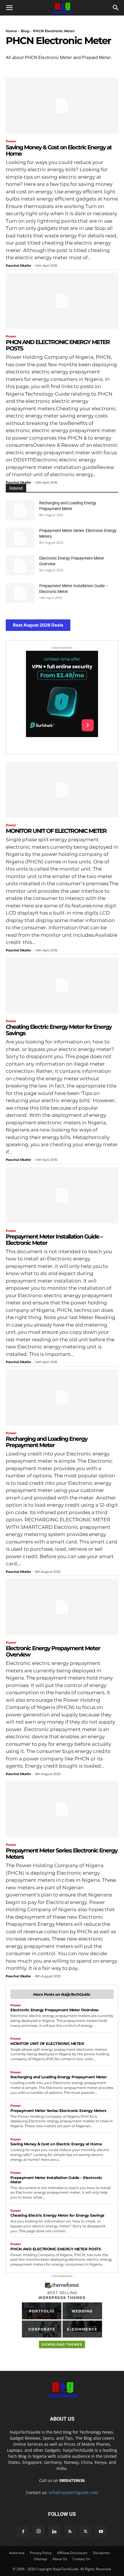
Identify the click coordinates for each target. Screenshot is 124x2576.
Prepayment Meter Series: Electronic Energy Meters (62, 1854)
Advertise (17, 2553)
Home (11, 31)
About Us (60, 2559)
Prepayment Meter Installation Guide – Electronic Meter (54, 1240)
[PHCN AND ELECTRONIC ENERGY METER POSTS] (62, 301)
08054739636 (72, 2480)
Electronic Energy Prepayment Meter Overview (53, 1651)
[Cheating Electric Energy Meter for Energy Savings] (62, 985)
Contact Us (81, 2559)
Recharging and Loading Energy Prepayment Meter (47, 1442)
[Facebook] (23, 2532)
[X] (85, 2532)
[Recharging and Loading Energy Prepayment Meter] (20, 510)
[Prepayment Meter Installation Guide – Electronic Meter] (20, 593)
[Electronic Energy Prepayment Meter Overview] (20, 565)
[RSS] (70, 2532)
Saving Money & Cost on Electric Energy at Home (59, 150)
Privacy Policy (41, 2553)
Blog (25, 31)
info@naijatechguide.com (73, 2492)
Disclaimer (102, 2553)
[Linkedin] (54, 2532)
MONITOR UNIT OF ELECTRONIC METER (56, 831)
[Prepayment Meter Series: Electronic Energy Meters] (20, 538)
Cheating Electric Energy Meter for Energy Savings (59, 1030)
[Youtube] (101, 2532)
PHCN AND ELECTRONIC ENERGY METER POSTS (58, 345)
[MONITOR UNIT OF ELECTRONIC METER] (62, 790)
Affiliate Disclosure (72, 2553)
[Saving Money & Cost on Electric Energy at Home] (62, 106)
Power (11, 141)
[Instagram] (39, 2531)
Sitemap (40, 2559)
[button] (9, 8)
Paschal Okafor (18, 266)
